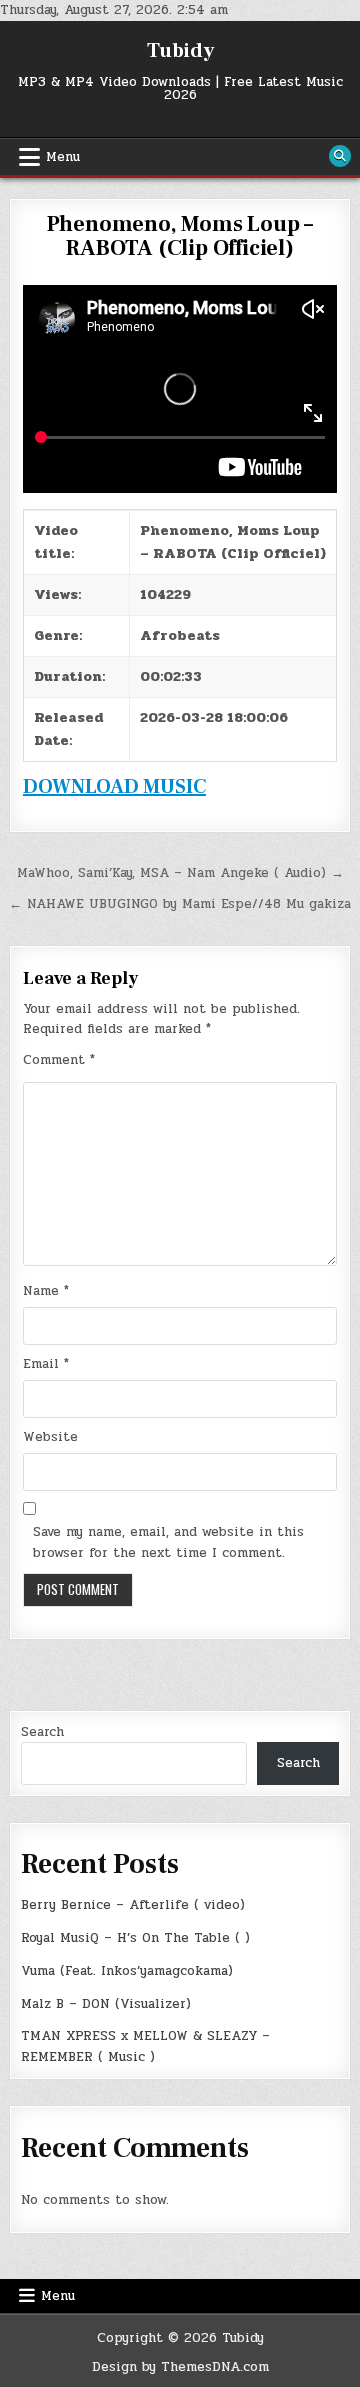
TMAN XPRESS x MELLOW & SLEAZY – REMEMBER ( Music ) (145, 2046)
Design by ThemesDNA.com (180, 2367)
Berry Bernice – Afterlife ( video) (133, 1905)
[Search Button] (340, 156)
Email (46, 1364)
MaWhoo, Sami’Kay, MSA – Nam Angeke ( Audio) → (180, 873)
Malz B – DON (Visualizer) (106, 2004)
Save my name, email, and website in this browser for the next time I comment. (168, 1542)
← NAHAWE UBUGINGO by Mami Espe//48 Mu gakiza (180, 904)
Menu (63, 157)
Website (50, 1437)
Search (42, 1732)
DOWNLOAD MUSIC (114, 787)
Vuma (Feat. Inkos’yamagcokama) (127, 1971)
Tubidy (180, 51)
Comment (59, 1060)
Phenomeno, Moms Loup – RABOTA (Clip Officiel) (180, 236)
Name (46, 1291)
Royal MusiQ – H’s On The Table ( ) (135, 1938)
